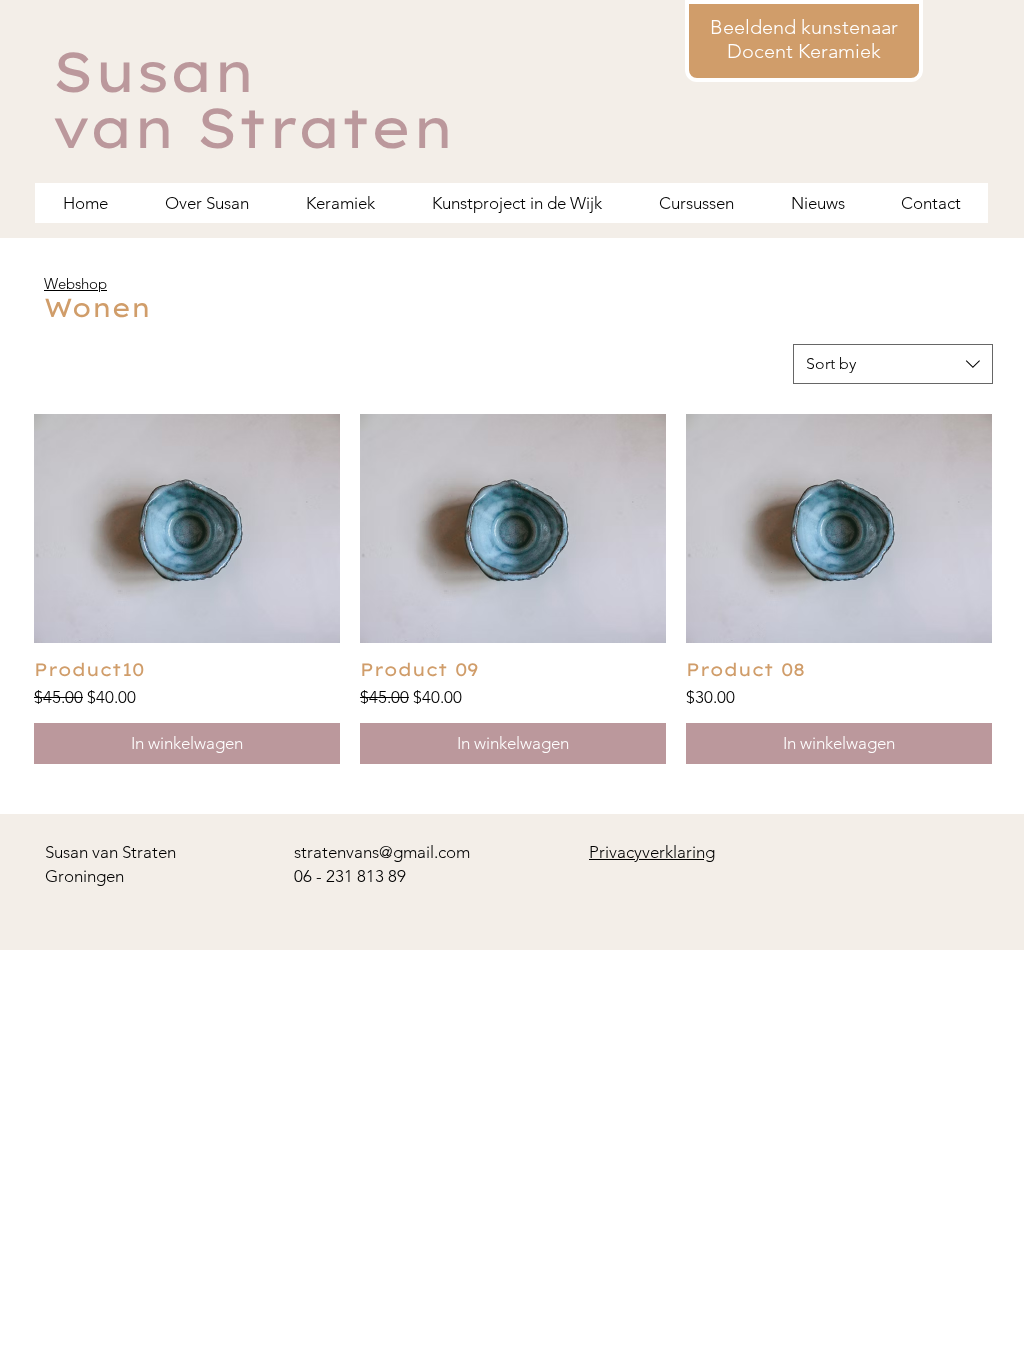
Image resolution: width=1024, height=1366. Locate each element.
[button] (696, 203)
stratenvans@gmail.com (382, 852)
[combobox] (893, 364)
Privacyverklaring (652, 852)
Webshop (75, 283)
